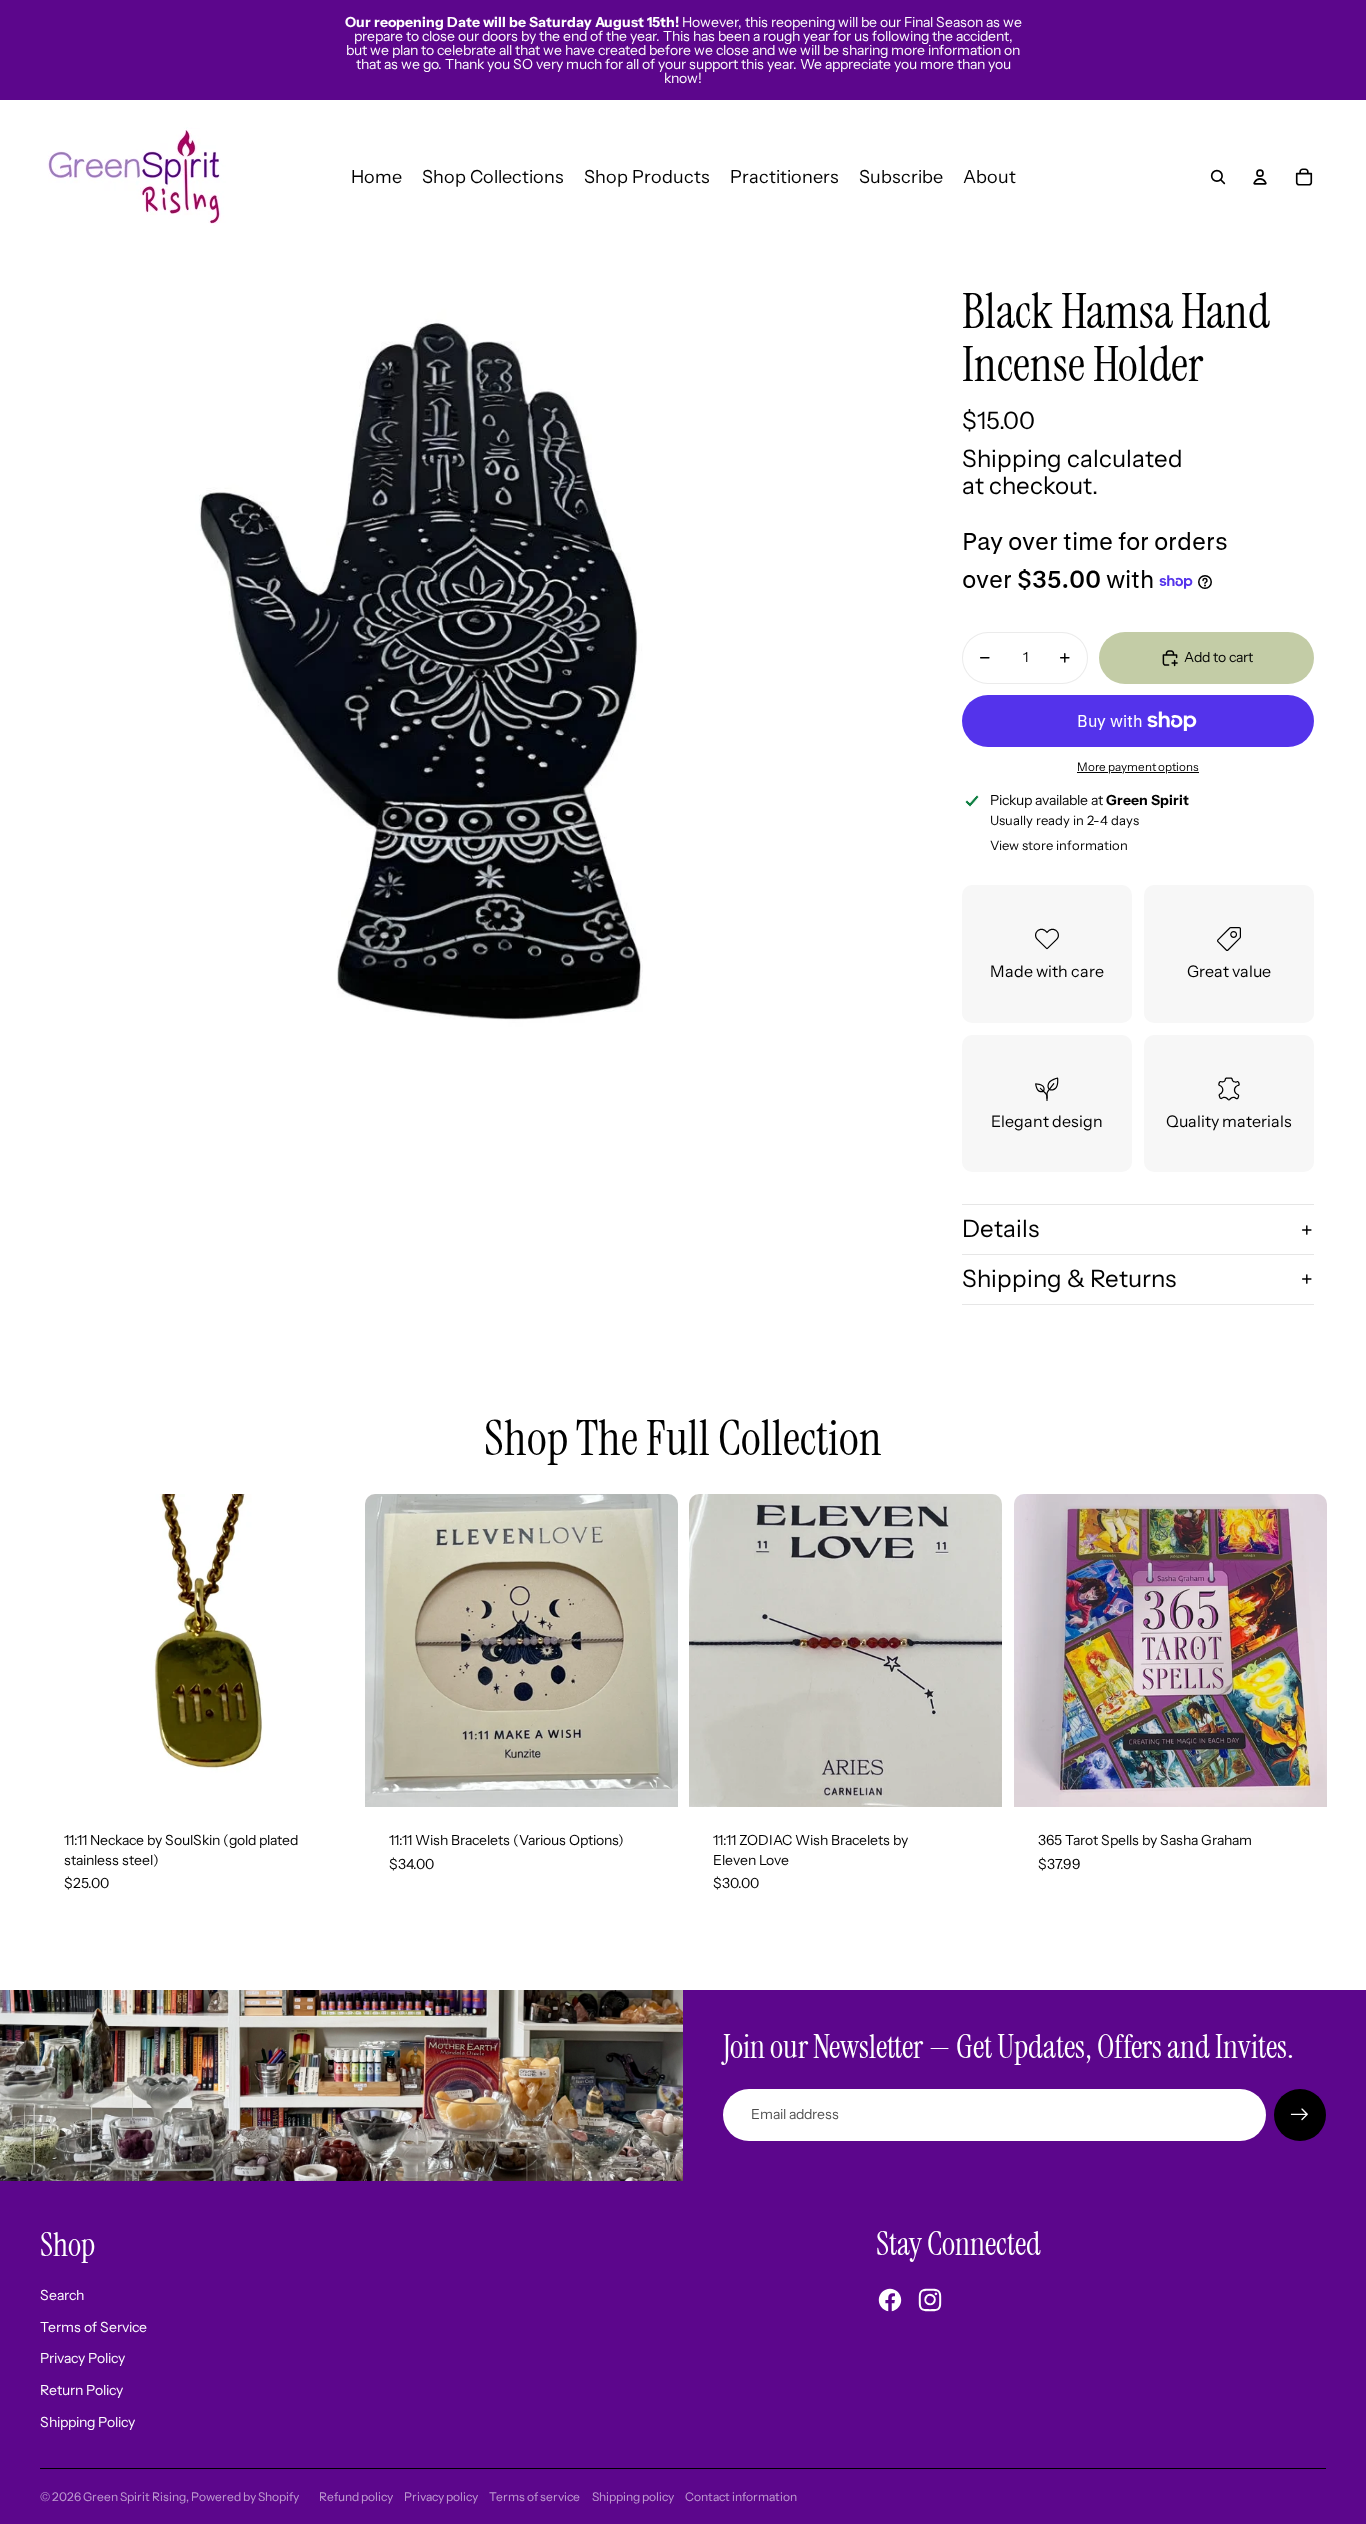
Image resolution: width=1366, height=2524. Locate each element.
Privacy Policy (82, 2358)
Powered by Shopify (245, 2496)
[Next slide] (647, 1650)
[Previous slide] (395, 1650)
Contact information (741, 2496)
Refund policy (356, 2496)
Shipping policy (633, 2496)
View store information (1059, 845)
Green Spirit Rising (134, 2496)
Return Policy (81, 2390)
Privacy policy (441, 2496)
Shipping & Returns (1069, 1278)
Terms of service (534, 2496)
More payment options (1138, 767)
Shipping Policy (87, 2422)
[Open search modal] (1218, 177)
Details (1000, 1228)
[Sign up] (1300, 2115)
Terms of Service (93, 2327)
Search (62, 2295)
